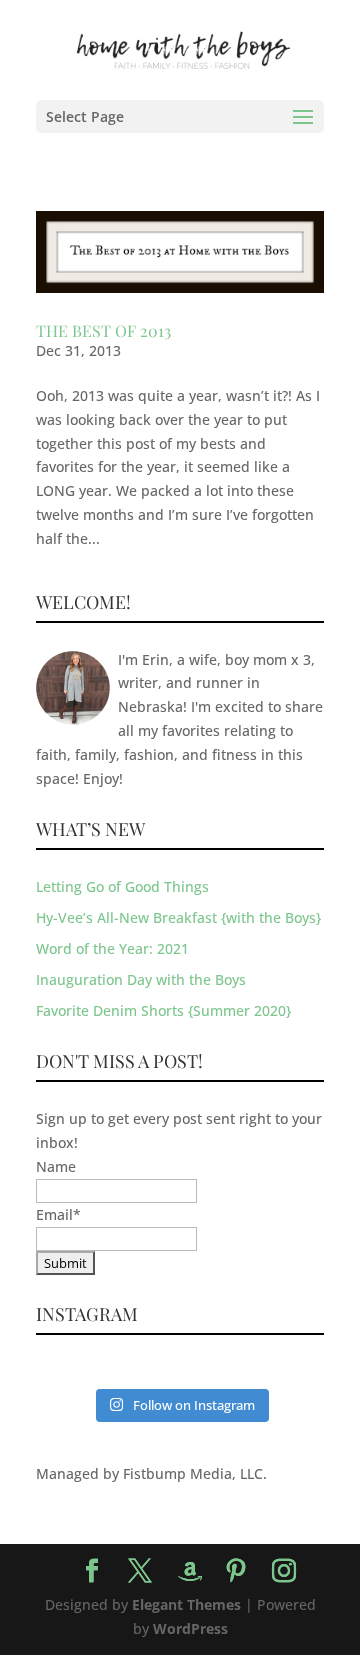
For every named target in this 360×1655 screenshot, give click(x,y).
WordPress (190, 1628)
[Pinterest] (236, 1571)
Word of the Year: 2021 (112, 948)
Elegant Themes (186, 1604)
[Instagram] (284, 1571)
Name (56, 1166)
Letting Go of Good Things (122, 886)
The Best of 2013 (103, 330)
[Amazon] (190, 1572)
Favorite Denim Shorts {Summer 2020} (163, 1010)
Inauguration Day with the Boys (141, 979)
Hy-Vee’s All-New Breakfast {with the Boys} (178, 917)
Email (58, 1214)
